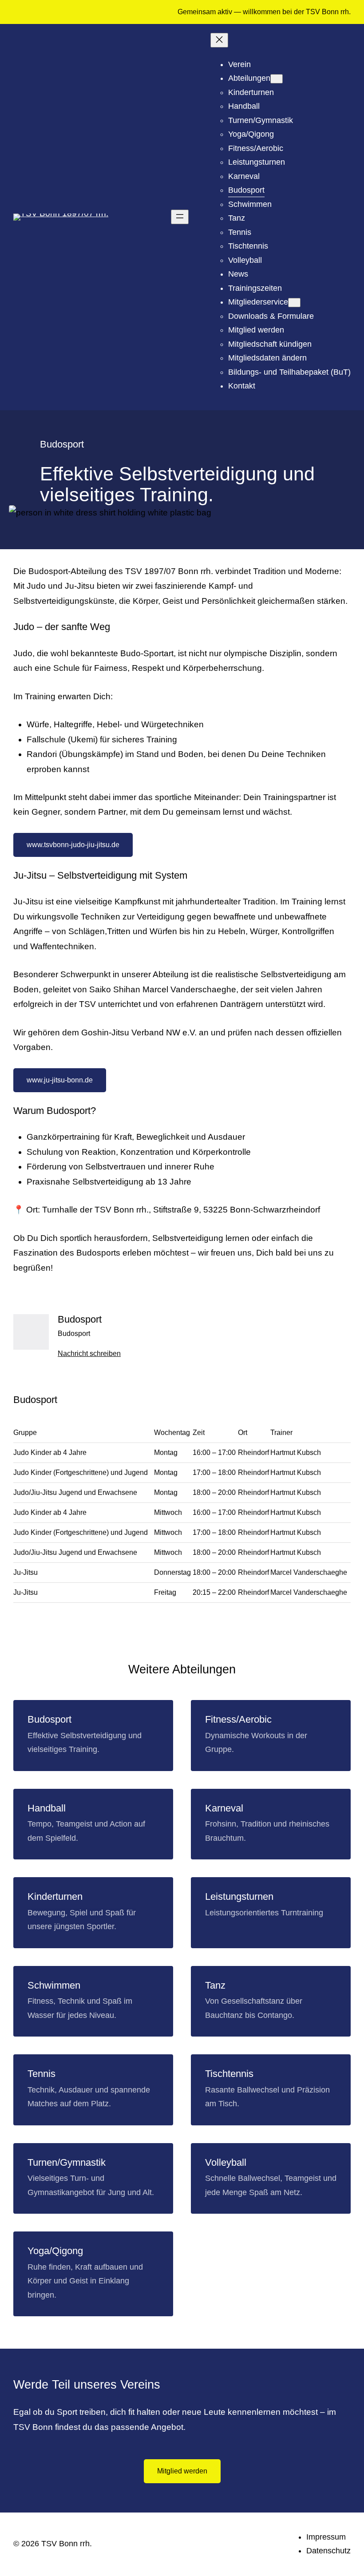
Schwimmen (54, 1985)
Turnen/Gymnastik (67, 2162)
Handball (47, 1808)
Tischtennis (229, 2074)
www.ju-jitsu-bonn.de (60, 1080)
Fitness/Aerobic (238, 1719)
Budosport (49, 1719)
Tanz (215, 1985)
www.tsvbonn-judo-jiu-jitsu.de (73, 845)
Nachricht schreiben (89, 1353)
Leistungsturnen (239, 1896)
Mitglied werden (182, 2471)
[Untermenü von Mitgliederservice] (294, 303)
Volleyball (226, 2162)
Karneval (224, 1808)
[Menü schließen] (219, 40)
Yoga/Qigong (55, 2251)
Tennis (42, 2074)
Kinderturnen (55, 1896)
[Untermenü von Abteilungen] (277, 79)
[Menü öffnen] (180, 217)
